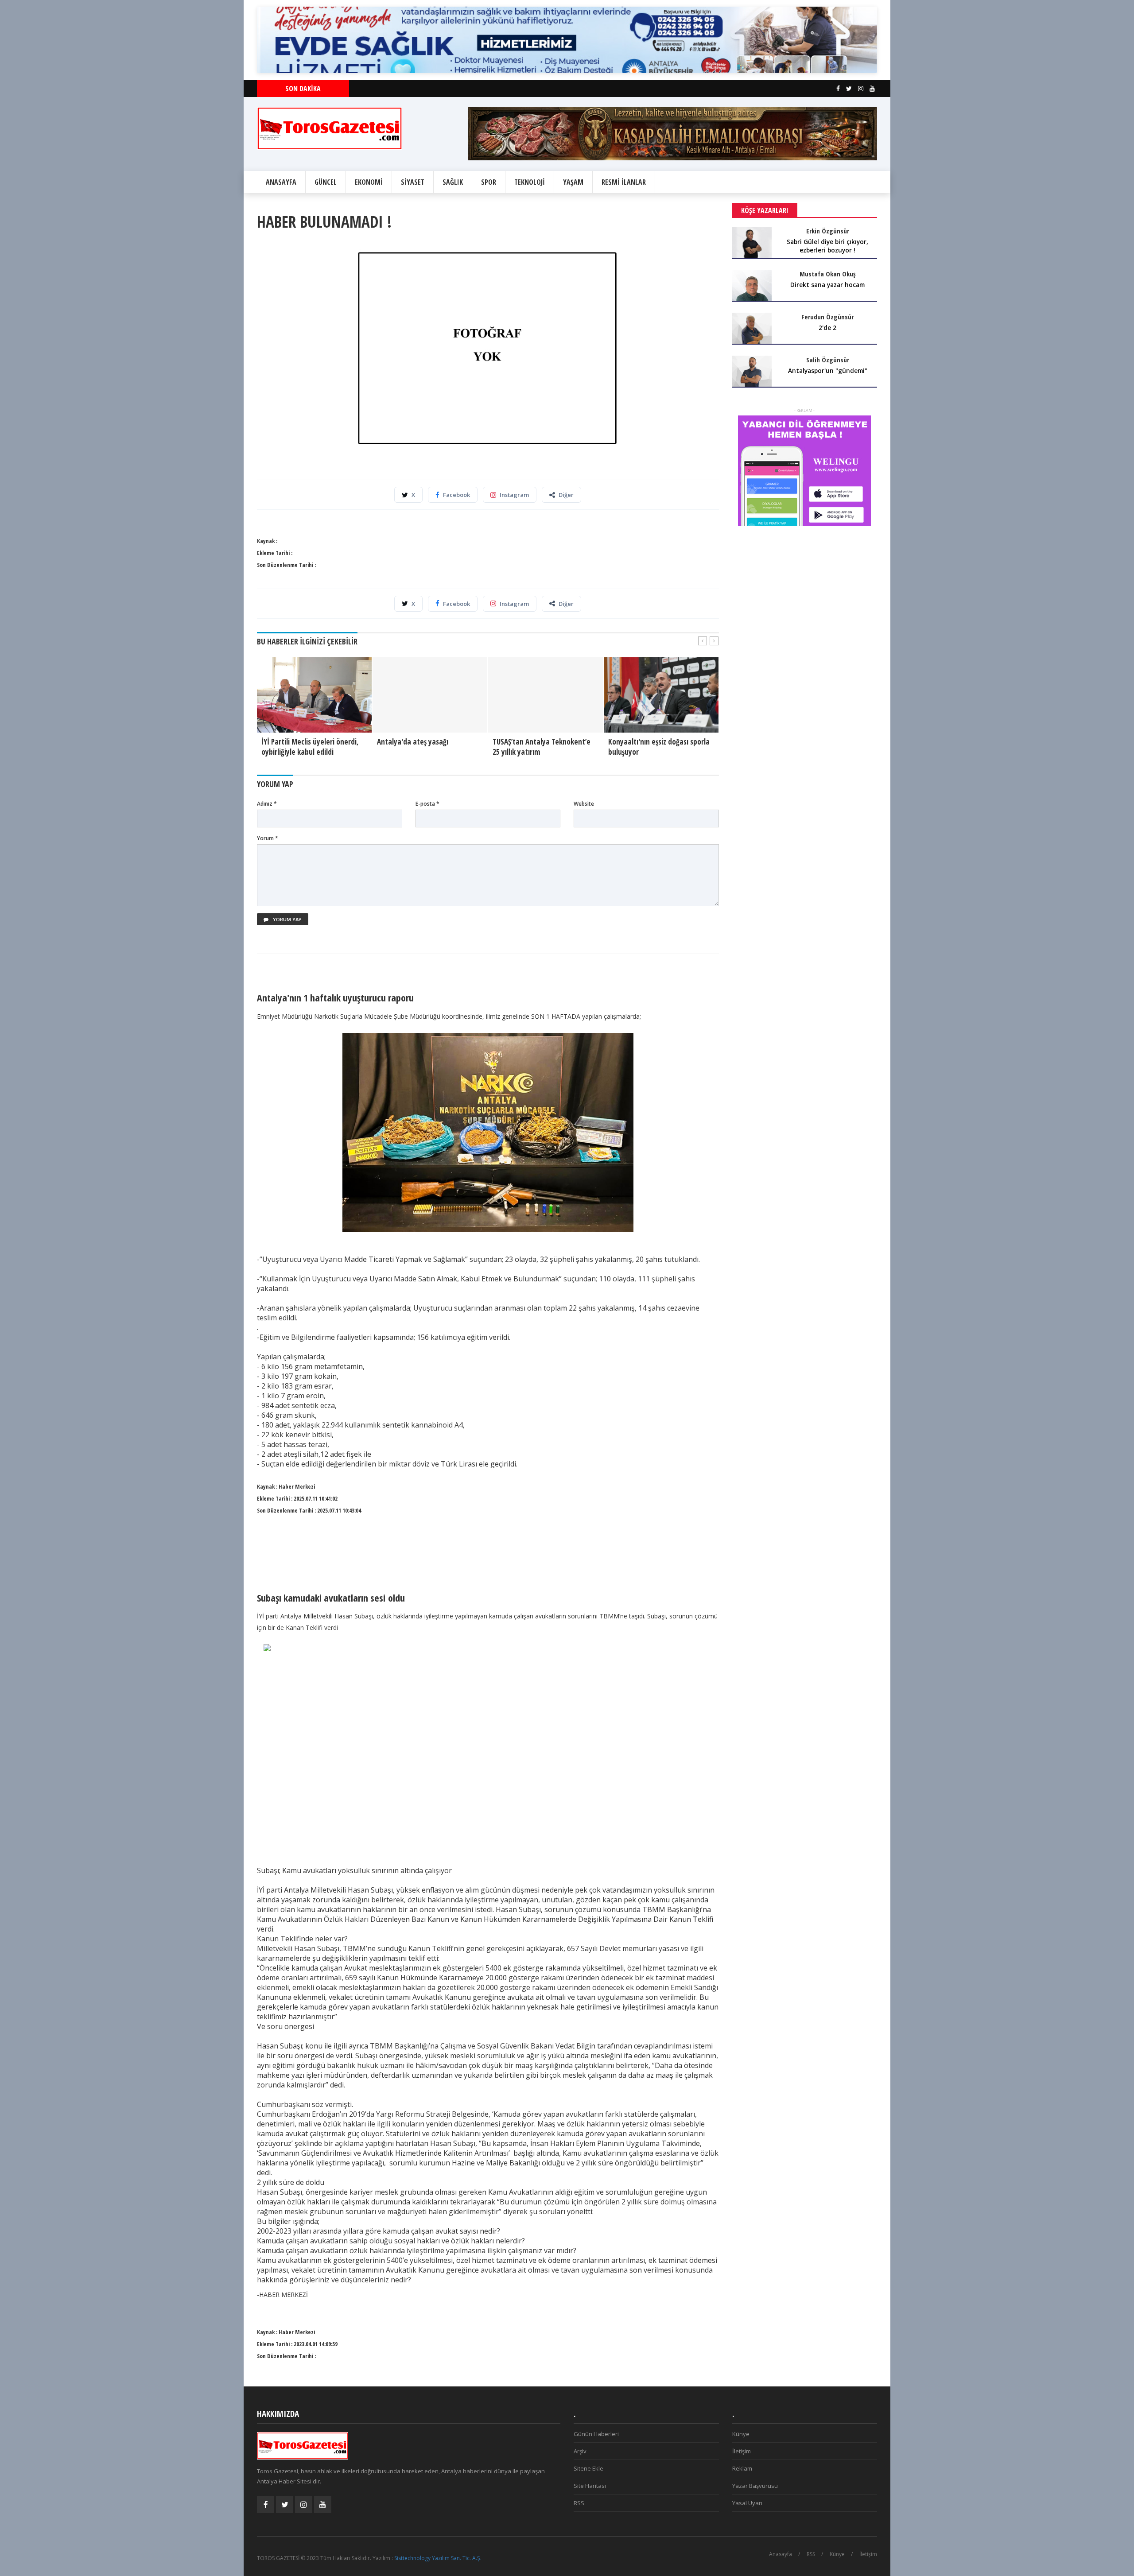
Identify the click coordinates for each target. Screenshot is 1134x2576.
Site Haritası (590, 2486)
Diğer (566, 495)
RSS (579, 2503)
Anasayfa (781, 2554)
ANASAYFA (281, 182)
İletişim (742, 2451)
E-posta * (427, 804)
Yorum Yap (287, 919)
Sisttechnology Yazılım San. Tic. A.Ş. (438, 2558)
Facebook (456, 495)
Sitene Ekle (588, 2468)
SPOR (489, 182)
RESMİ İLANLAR (624, 182)
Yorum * (268, 838)
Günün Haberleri (596, 2434)
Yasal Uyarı (747, 2503)
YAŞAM (573, 182)
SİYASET (413, 182)
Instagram (514, 495)
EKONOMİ (369, 182)
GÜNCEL (326, 182)
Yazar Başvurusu (755, 2486)
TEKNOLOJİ (530, 182)
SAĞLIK (453, 182)
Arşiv (580, 2451)
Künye (741, 2434)
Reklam (742, 2468)
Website (584, 804)
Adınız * (267, 804)
